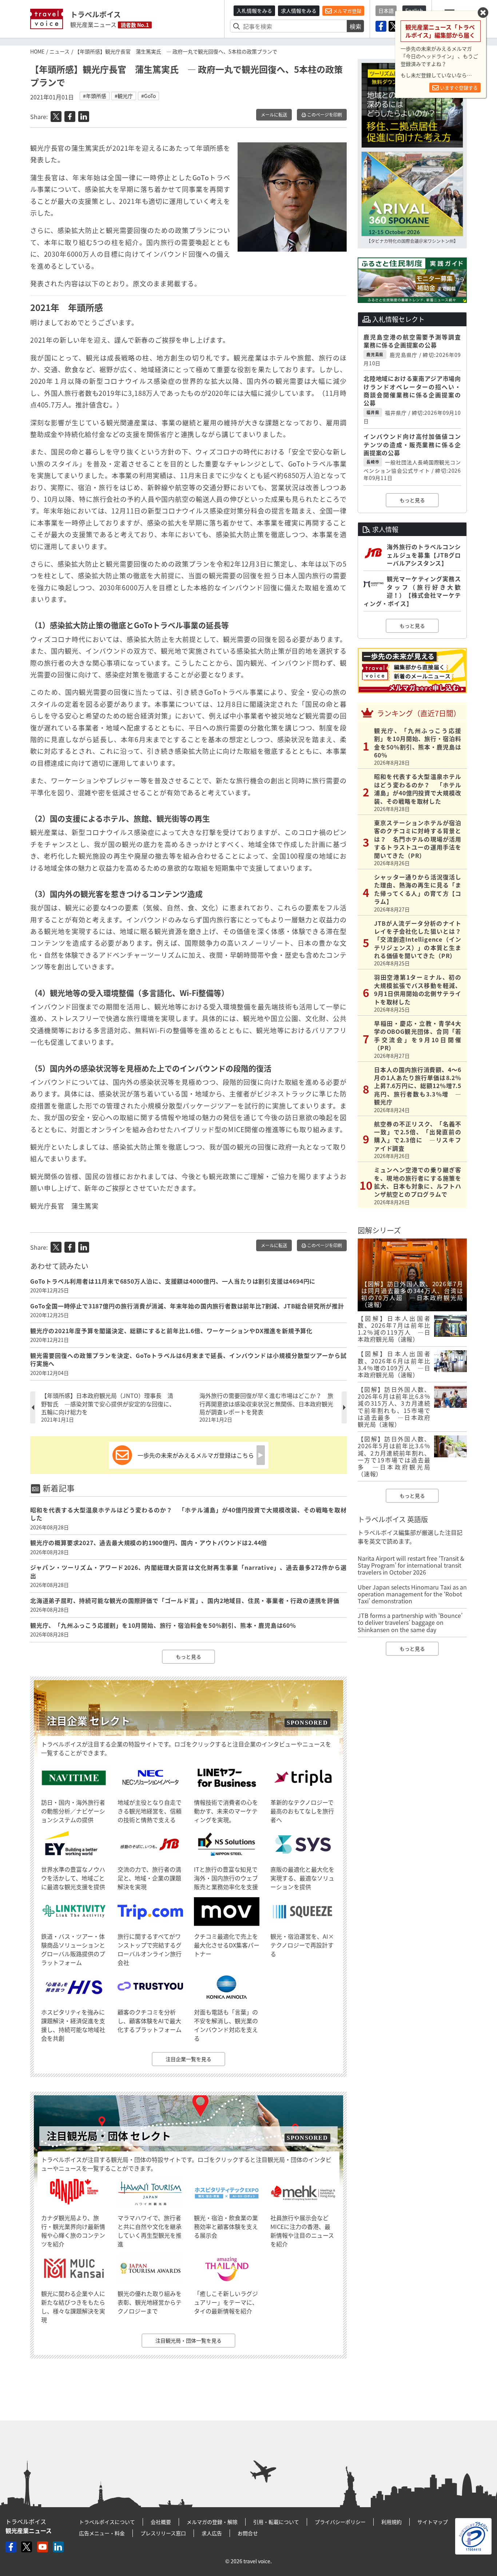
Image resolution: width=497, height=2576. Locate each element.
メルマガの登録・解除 (212, 2522)
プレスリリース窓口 (163, 2533)
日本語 (386, 11)
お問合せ (248, 2533)
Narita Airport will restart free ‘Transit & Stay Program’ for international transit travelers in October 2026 (411, 1565)
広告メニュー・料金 (102, 2533)
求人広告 (212, 2533)
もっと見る (188, 1657)
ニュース (59, 51)
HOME (37, 51)
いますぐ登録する (458, 88)
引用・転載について (276, 2522)
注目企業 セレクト (88, 1721)
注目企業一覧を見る (188, 2059)
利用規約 (391, 2522)
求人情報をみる (299, 11)
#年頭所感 (95, 96)
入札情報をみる (254, 11)
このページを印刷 (324, 115)
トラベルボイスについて (107, 2522)
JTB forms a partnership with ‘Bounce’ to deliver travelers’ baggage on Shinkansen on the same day (410, 1622)
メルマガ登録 (347, 11)
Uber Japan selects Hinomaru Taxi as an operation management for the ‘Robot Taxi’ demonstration (412, 1594)
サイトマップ (433, 2522)
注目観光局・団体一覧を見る (188, 2340)
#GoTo (148, 96)
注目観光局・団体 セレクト (109, 2136)
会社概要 (161, 2522)
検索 (355, 26)
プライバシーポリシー (340, 2522)
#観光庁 (124, 96)
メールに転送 (274, 115)
